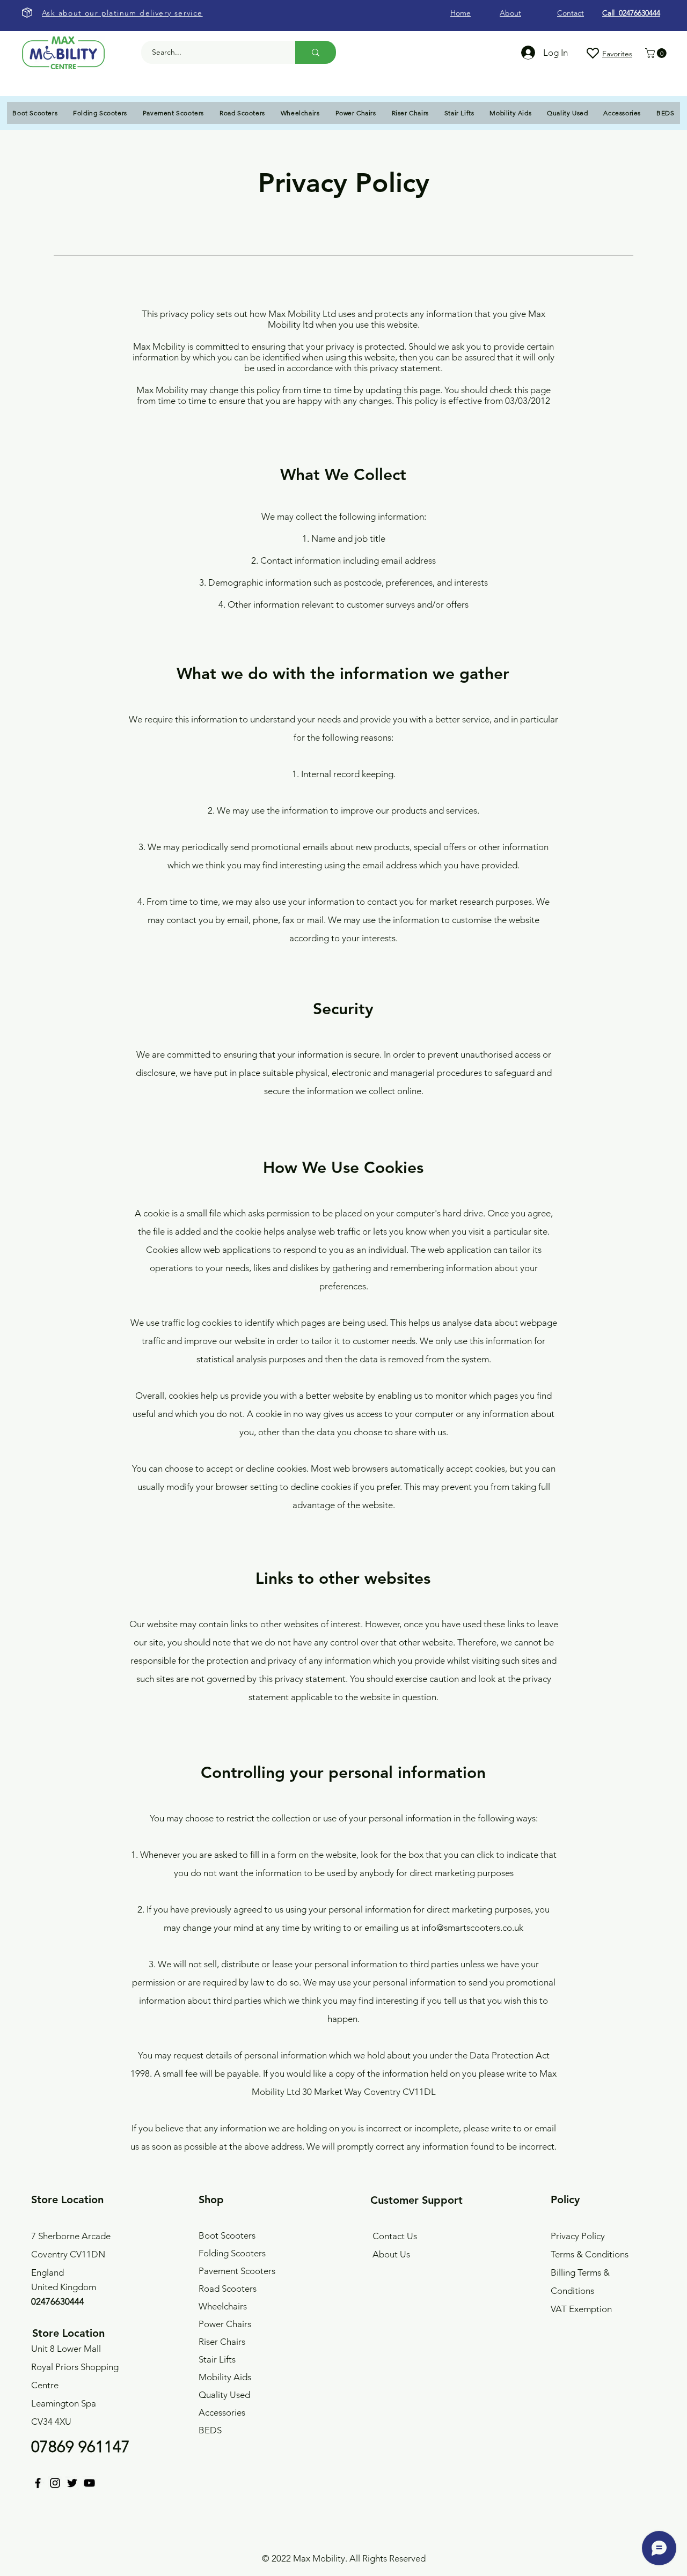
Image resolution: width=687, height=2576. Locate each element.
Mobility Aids (225, 2377)
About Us (391, 2254)
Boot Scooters (227, 2235)
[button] (657, 53)
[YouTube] (89, 2483)
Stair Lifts (217, 2359)
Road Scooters (228, 2289)
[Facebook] (38, 2483)
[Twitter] (72, 2483)
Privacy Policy (578, 2236)
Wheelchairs (223, 2306)
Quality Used (224, 2395)
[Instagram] (55, 2483)
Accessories (222, 2412)
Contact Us (395, 2236)
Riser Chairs (222, 2342)
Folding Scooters (232, 2253)
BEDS (210, 2430)
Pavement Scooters (237, 2271)
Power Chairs (225, 2324)
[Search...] (316, 52)
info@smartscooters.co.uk (472, 1928)
